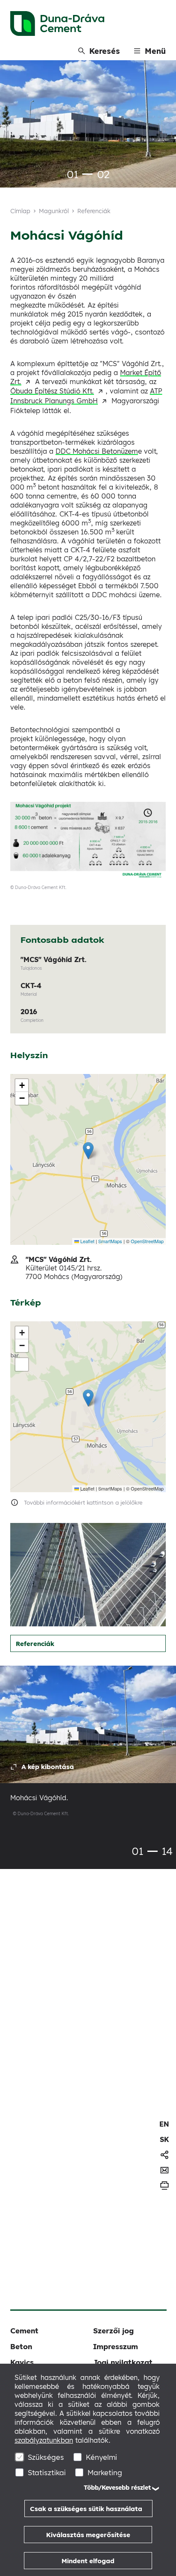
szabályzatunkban (44, 2440)
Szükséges (46, 2457)
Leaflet (87, 1241)
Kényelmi (101, 2457)
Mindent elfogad (88, 2561)
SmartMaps (110, 1241)
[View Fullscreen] (22, 1364)
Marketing (105, 2472)
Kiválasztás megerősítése (88, 2535)
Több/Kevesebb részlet (117, 2488)
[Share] (164, 2155)
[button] (88, 1151)
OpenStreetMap (147, 1241)
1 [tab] (88, 174)
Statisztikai (47, 2472)
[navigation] (164, 2124)
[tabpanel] (88, 125)
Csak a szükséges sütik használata (86, 2509)
